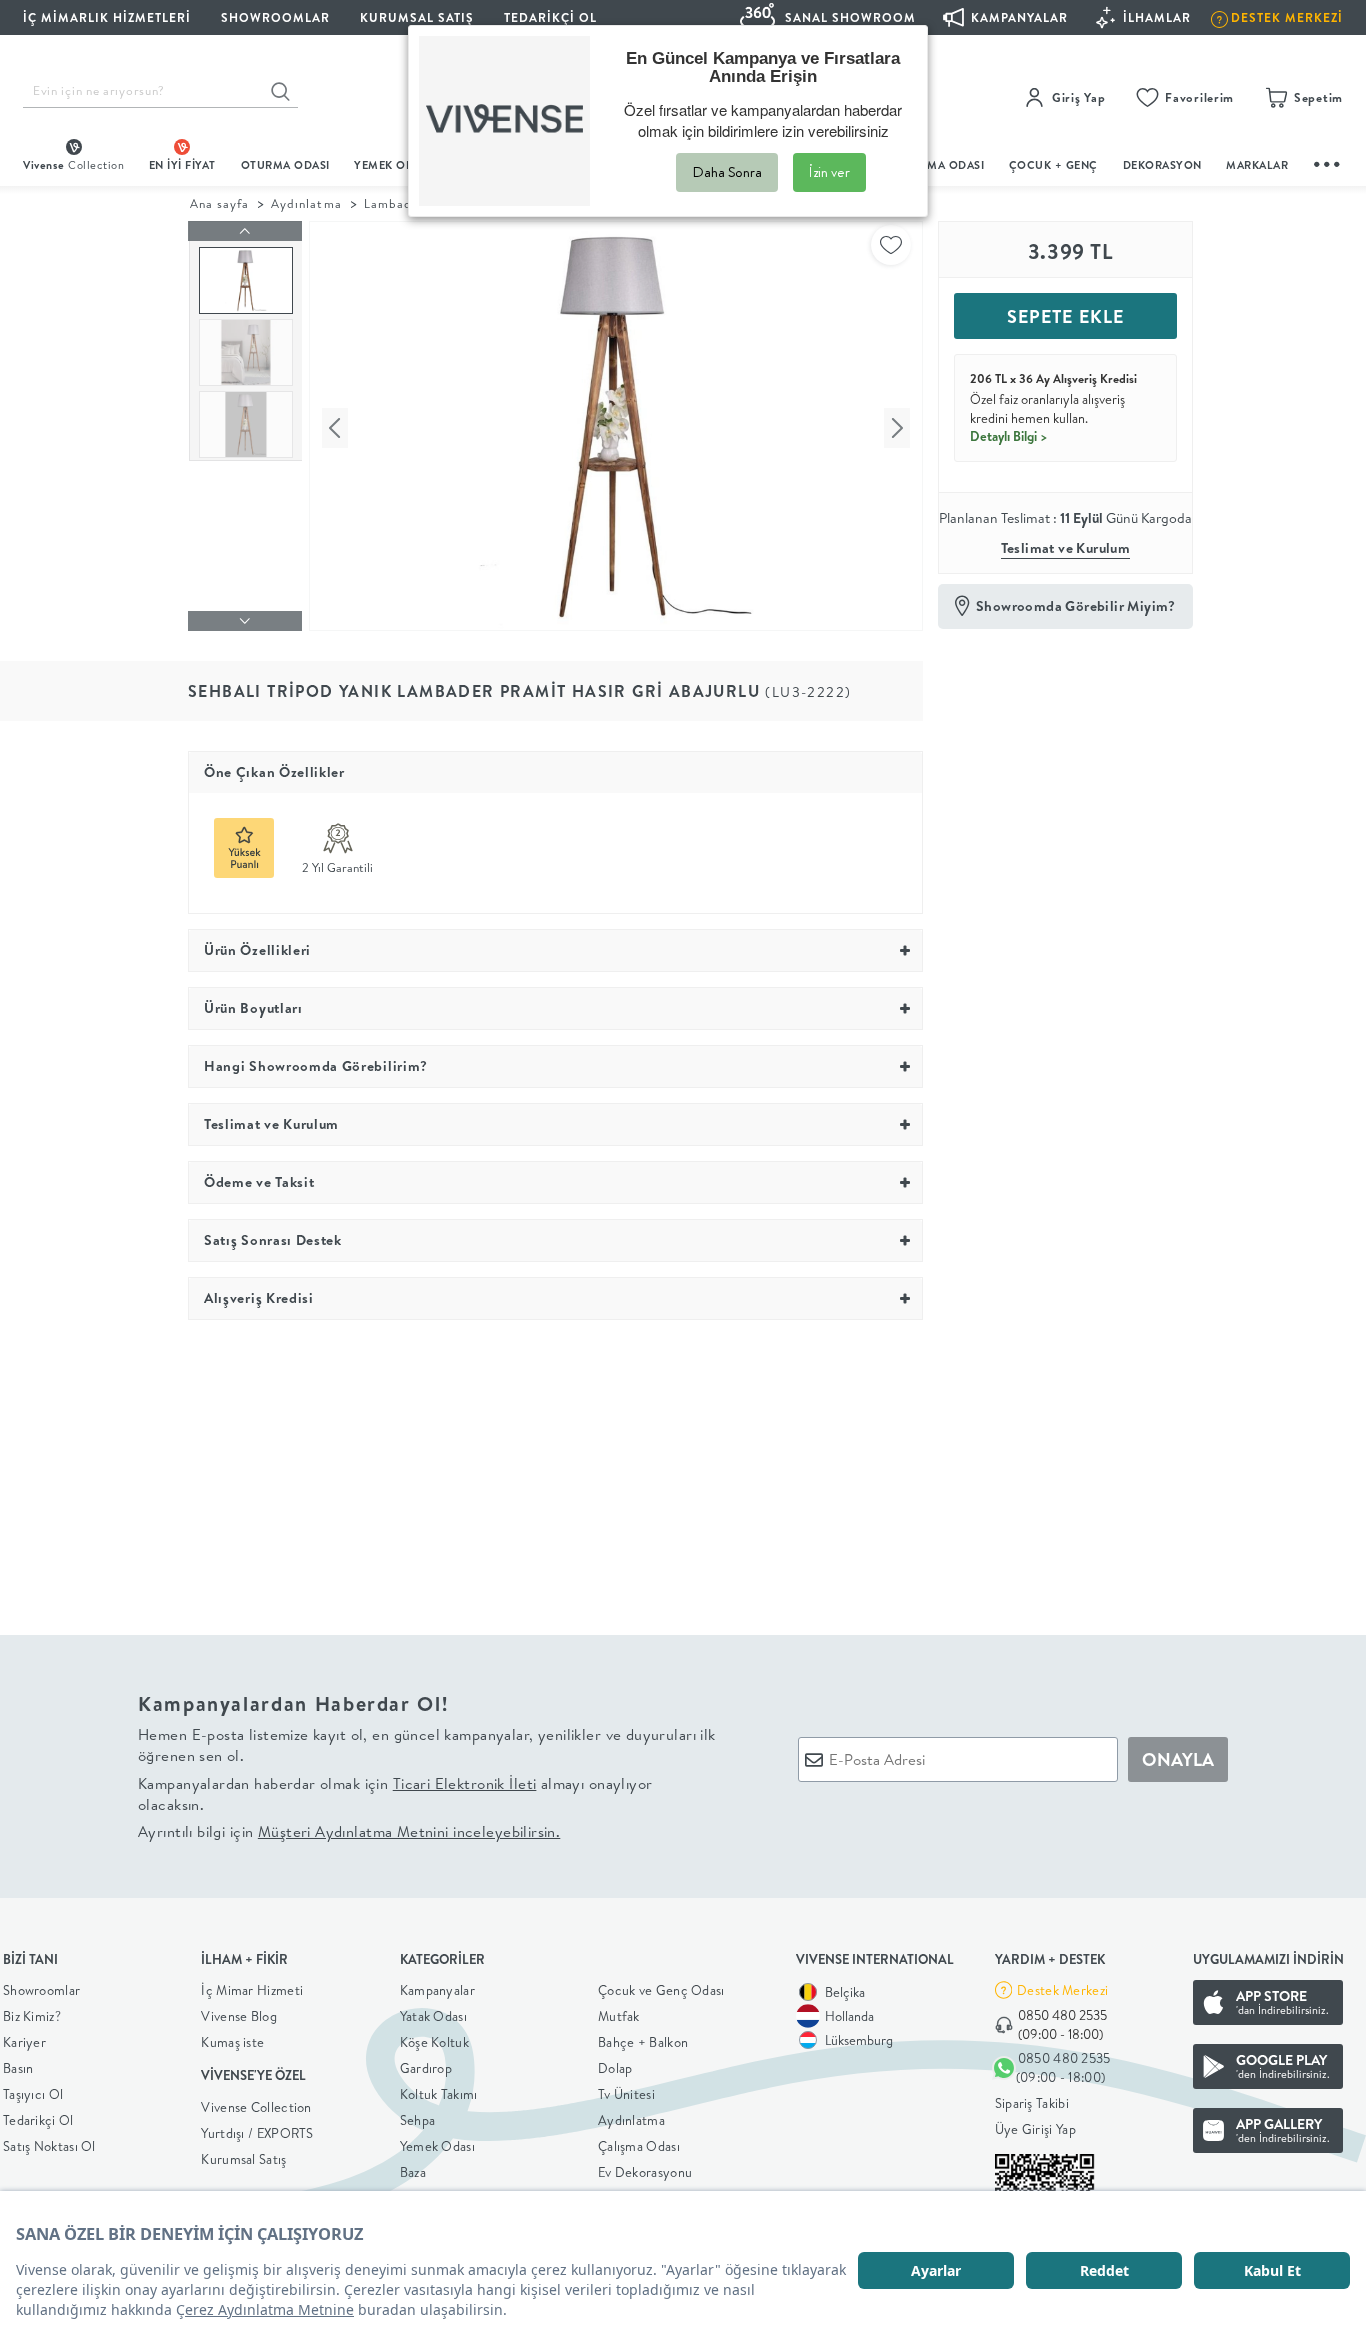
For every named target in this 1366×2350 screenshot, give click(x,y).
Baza (413, 2172)
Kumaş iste (232, 2042)
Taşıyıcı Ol (33, 2094)
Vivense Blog (239, 2016)
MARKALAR (1257, 165)
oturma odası (285, 165)
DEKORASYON (1162, 165)
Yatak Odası (433, 2016)
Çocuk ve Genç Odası (661, 1990)
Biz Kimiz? (32, 2016)
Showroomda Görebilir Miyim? (1076, 606)
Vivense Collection (256, 2107)
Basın (18, 2068)
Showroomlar (41, 1990)
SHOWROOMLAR (275, 17)
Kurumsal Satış (243, 2159)
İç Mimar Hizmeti (252, 1990)
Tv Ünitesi (626, 2094)
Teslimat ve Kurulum (1066, 548)
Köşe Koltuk (434, 2042)
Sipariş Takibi (1032, 2103)
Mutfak (619, 2016)
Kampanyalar (437, 1990)
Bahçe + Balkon (643, 2042)
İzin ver (829, 172)
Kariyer (24, 2042)
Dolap (615, 2068)
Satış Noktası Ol (49, 2146)
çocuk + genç (1053, 165)
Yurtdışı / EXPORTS (257, 2133)
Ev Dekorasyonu (645, 2172)
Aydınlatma (306, 203)
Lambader (394, 203)
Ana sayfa (219, 203)
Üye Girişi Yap (1035, 2129)
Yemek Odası (437, 2146)
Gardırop (426, 2068)
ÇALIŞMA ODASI (940, 165)
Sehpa (418, 2120)
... (1328, 161)
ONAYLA (1178, 1759)
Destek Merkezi (1062, 1990)
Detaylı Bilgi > (1009, 436)
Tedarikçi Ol (550, 17)
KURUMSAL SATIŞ (417, 17)
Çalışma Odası (639, 2146)
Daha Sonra (727, 172)
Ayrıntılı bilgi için (349, 1831)
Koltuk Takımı (439, 2094)
